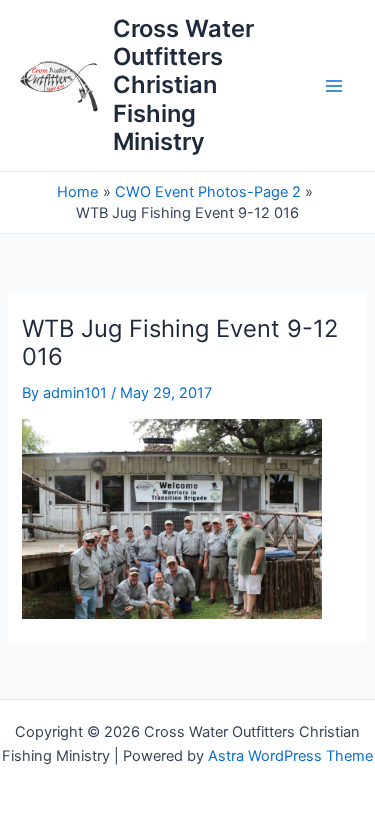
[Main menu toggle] (334, 86)
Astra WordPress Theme (290, 756)
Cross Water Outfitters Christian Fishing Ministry (183, 85)
